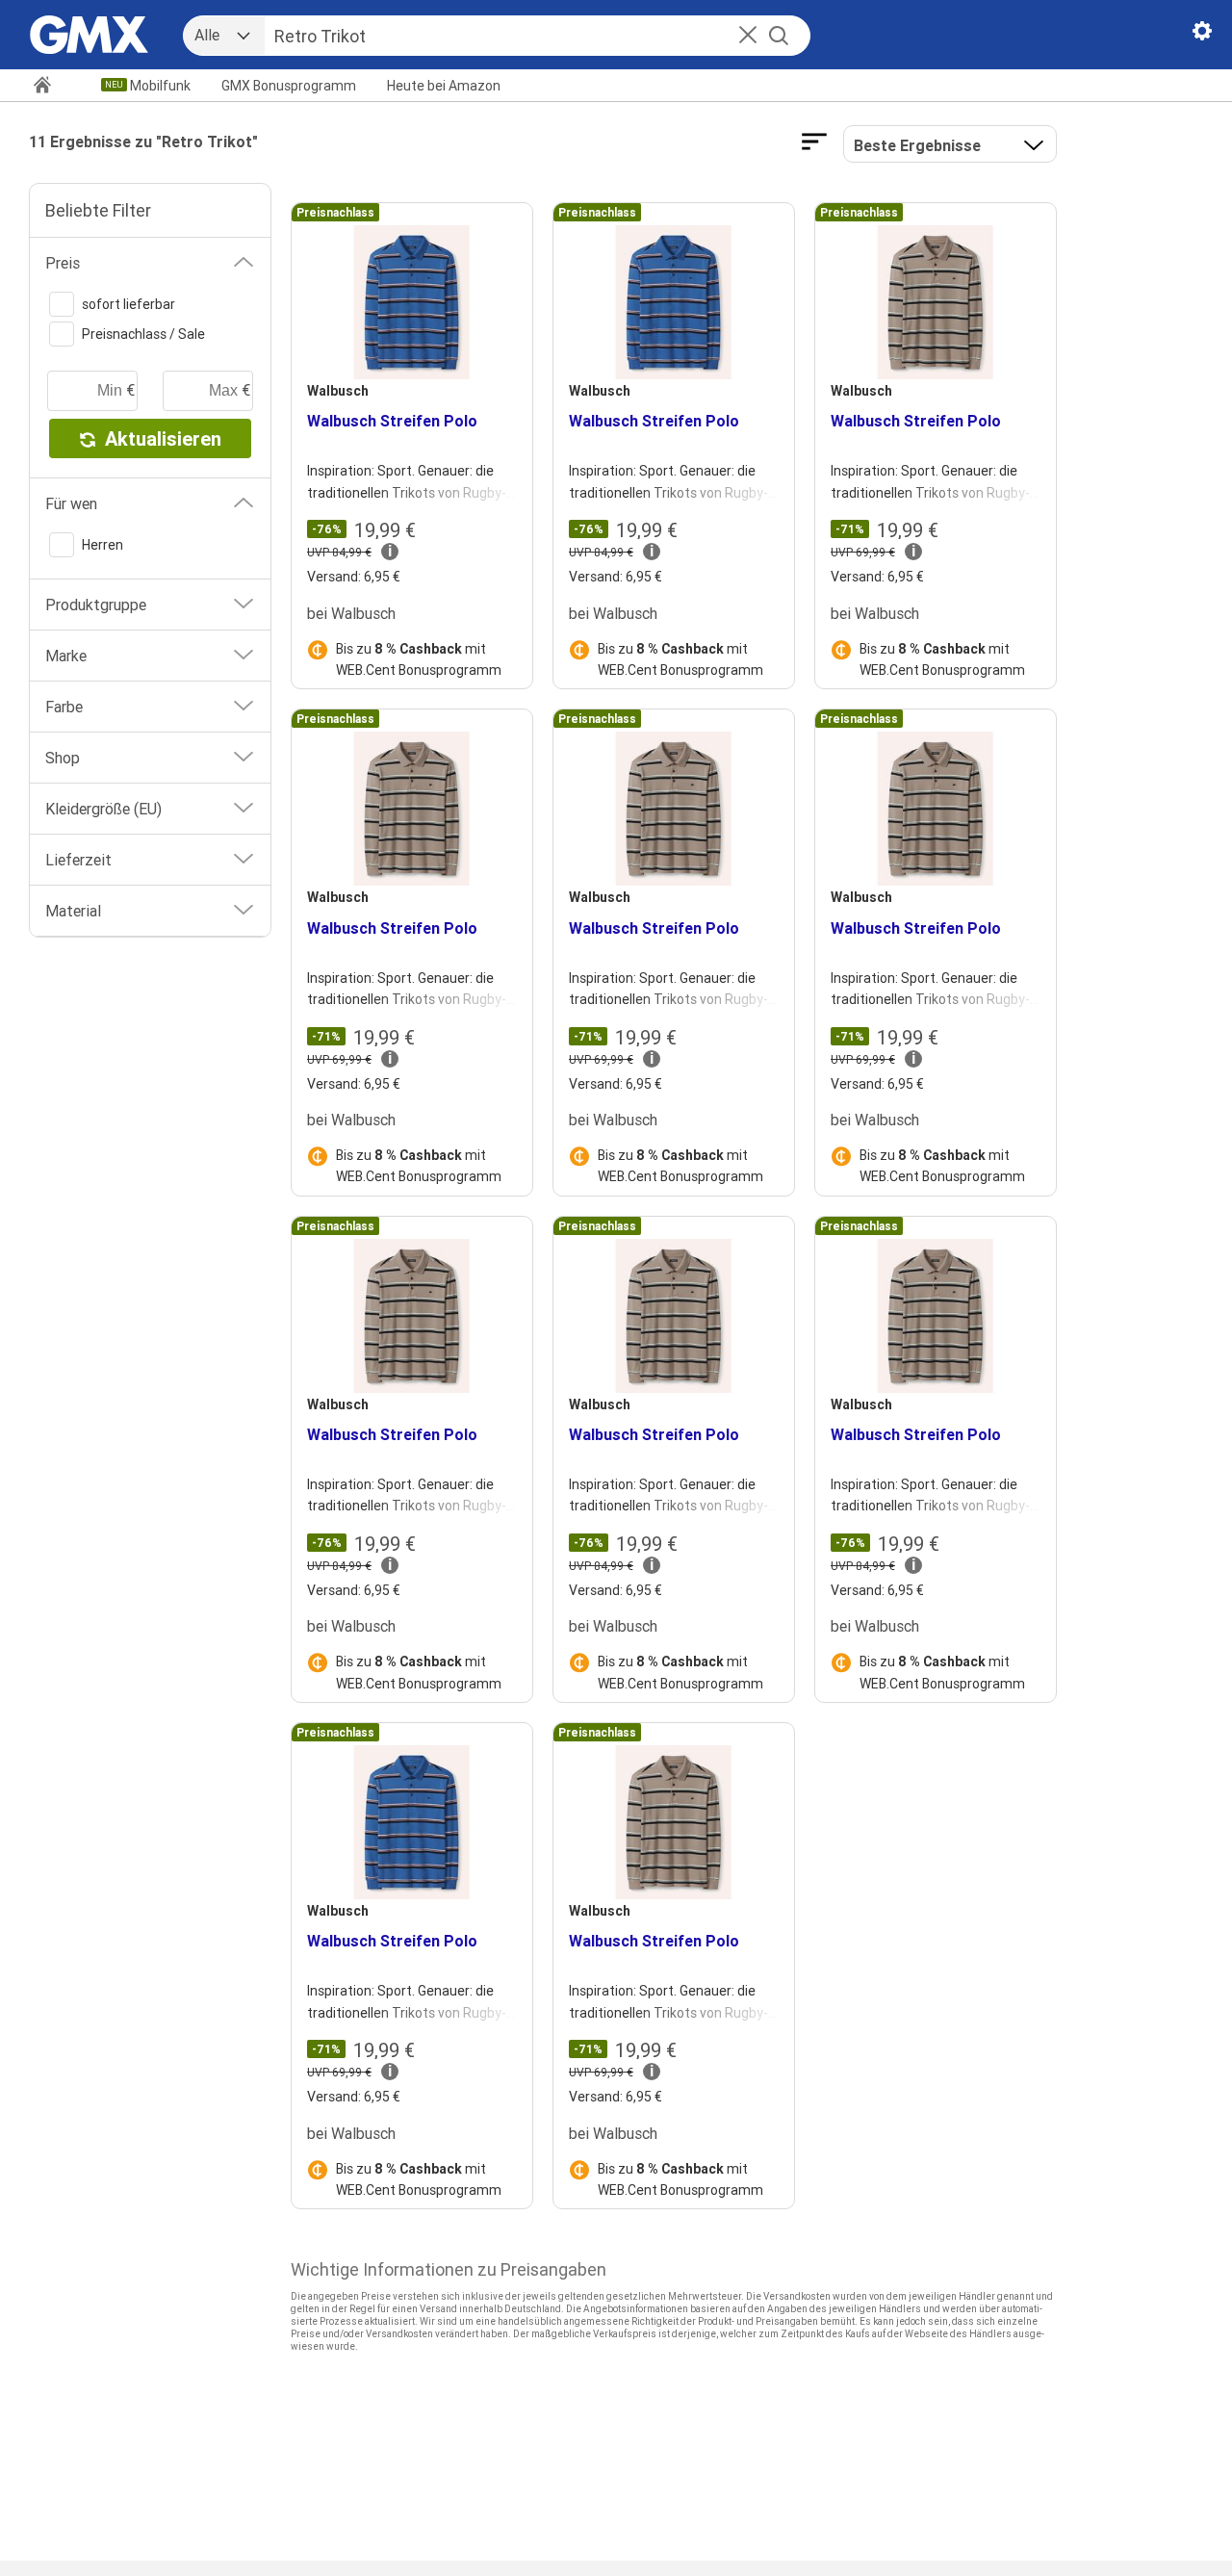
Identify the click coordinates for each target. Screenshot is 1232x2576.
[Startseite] (51, 87)
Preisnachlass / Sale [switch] (143, 334)
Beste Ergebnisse (917, 145)
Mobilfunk (160, 86)
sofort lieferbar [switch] (128, 304)
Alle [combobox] (207, 35)
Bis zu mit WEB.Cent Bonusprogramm (419, 659)
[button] (748, 37)
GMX (289, 86)
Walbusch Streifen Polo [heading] (392, 421)
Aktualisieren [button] (163, 438)
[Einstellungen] (1202, 35)
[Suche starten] (779, 36)
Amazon (444, 86)
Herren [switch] (103, 545)
